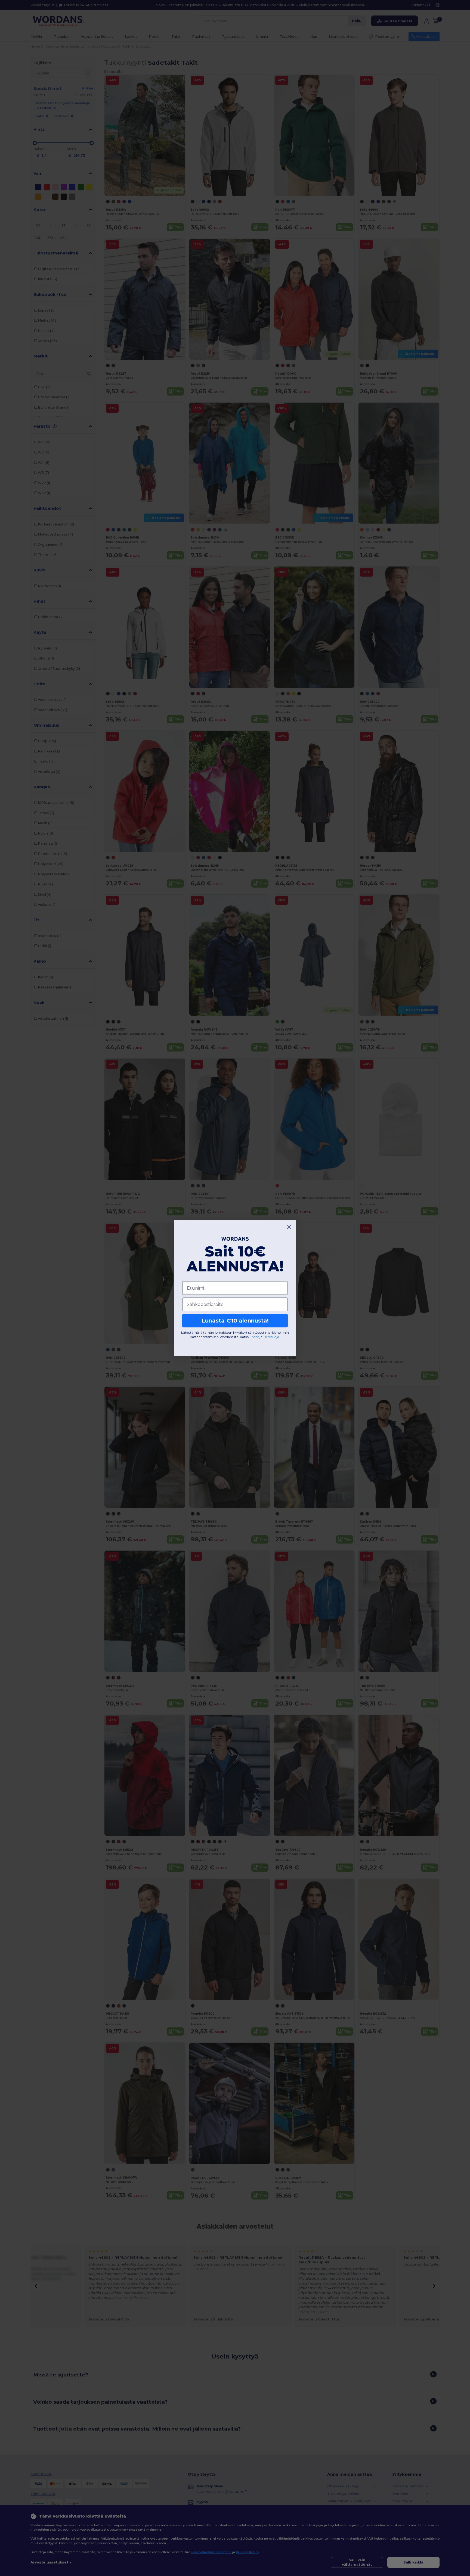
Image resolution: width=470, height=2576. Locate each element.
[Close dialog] (289, 1227)
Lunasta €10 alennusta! (235, 1321)
